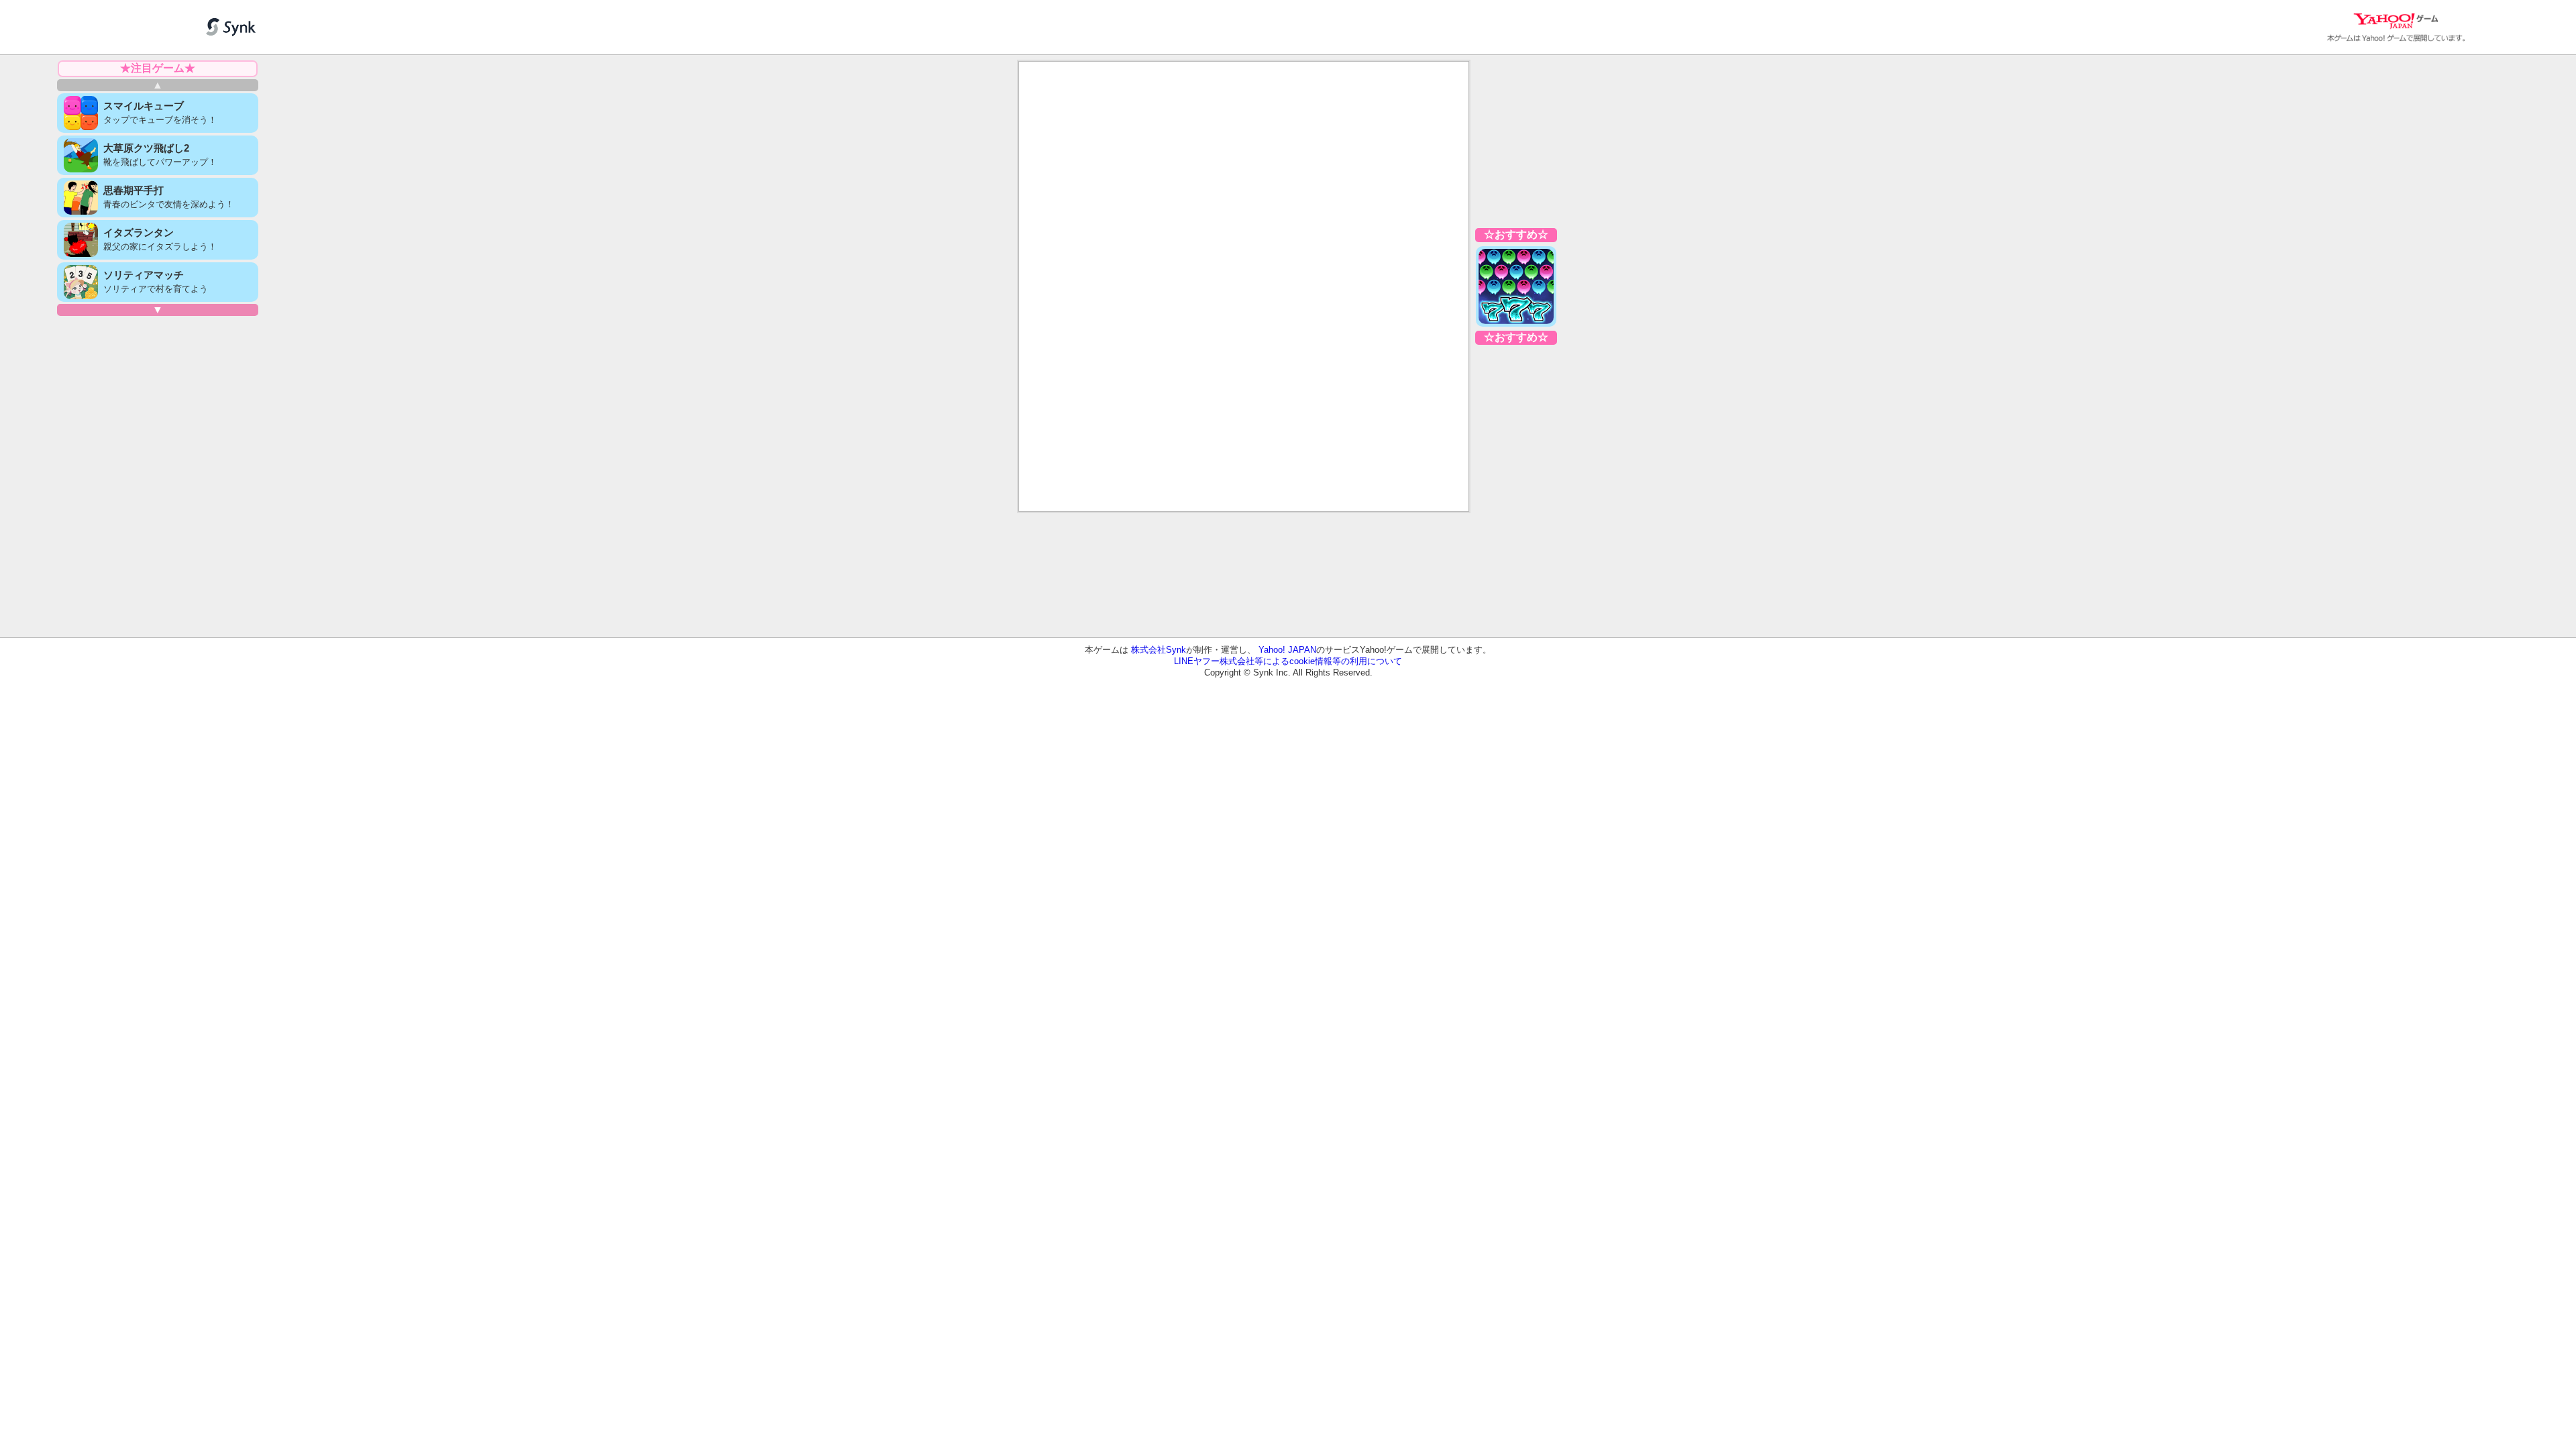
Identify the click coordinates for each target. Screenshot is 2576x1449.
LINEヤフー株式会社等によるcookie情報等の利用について (1288, 661)
